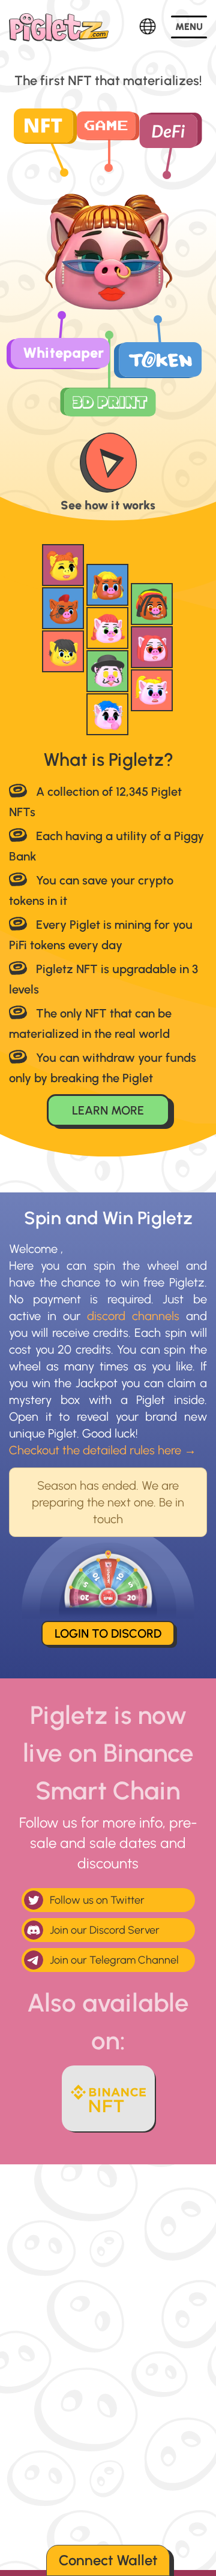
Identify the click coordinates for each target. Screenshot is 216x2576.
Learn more (108, 1110)
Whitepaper (63, 353)
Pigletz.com (59, 27)
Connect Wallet (108, 2560)
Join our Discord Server (105, 1930)
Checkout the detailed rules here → (103, 1450)
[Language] (148, 27)
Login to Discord (108, 1633)
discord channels (133, 1316)
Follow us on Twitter (97, 1900)
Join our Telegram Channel (114, 1960)
